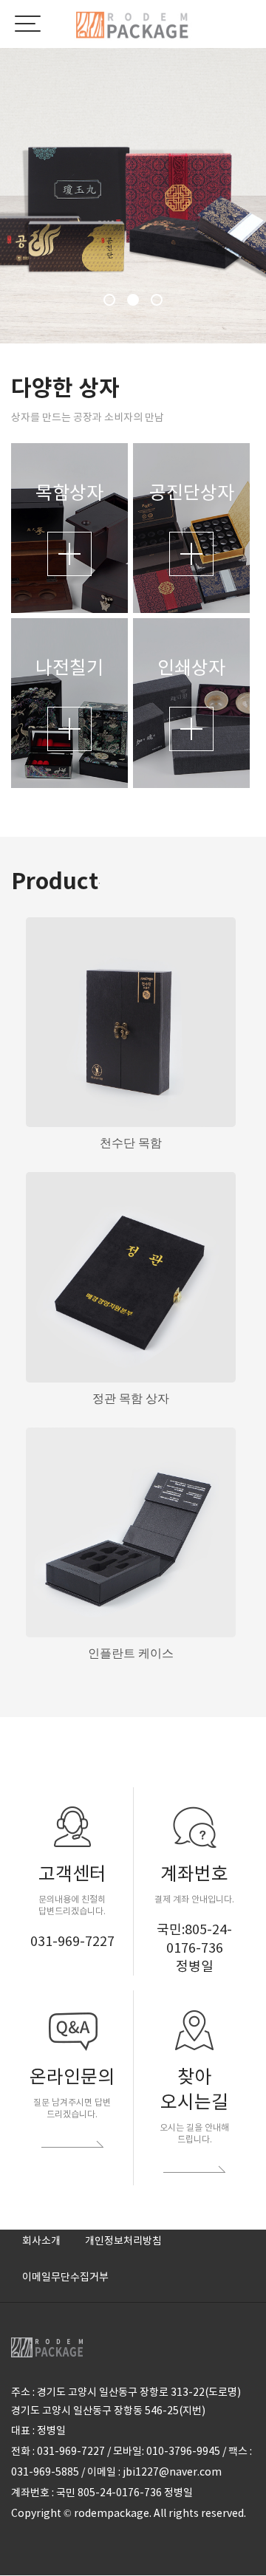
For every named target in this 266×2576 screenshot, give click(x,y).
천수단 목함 (131, 1143)
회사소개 (41, 2241)
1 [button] (109, 300)
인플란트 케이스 (131, 1653)
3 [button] (157, 300)
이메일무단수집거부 (65, 2277)
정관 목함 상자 (131, 1398)
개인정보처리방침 (123, 2241)
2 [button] (133, 300)
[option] (133, 196)
